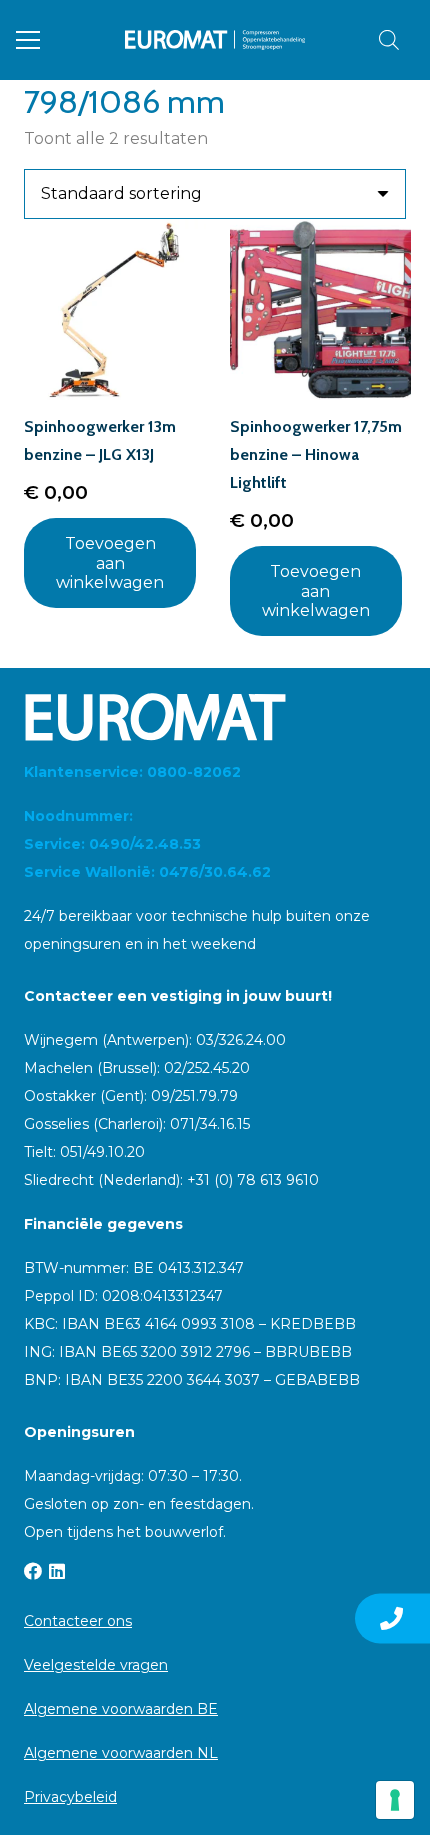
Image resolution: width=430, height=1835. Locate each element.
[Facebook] (33, 1571)
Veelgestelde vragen (96, 1665)
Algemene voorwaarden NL (121, 1753)
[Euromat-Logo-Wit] (215, 717)
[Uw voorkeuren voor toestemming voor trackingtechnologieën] (395, 1800)
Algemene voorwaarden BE (121, 1709)
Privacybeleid (70, 1797)
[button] (28, 40)
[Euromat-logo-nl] (215, 40)
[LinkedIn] (57, 1571)
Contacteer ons (78, 1621)
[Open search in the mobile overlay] (389, 40)
